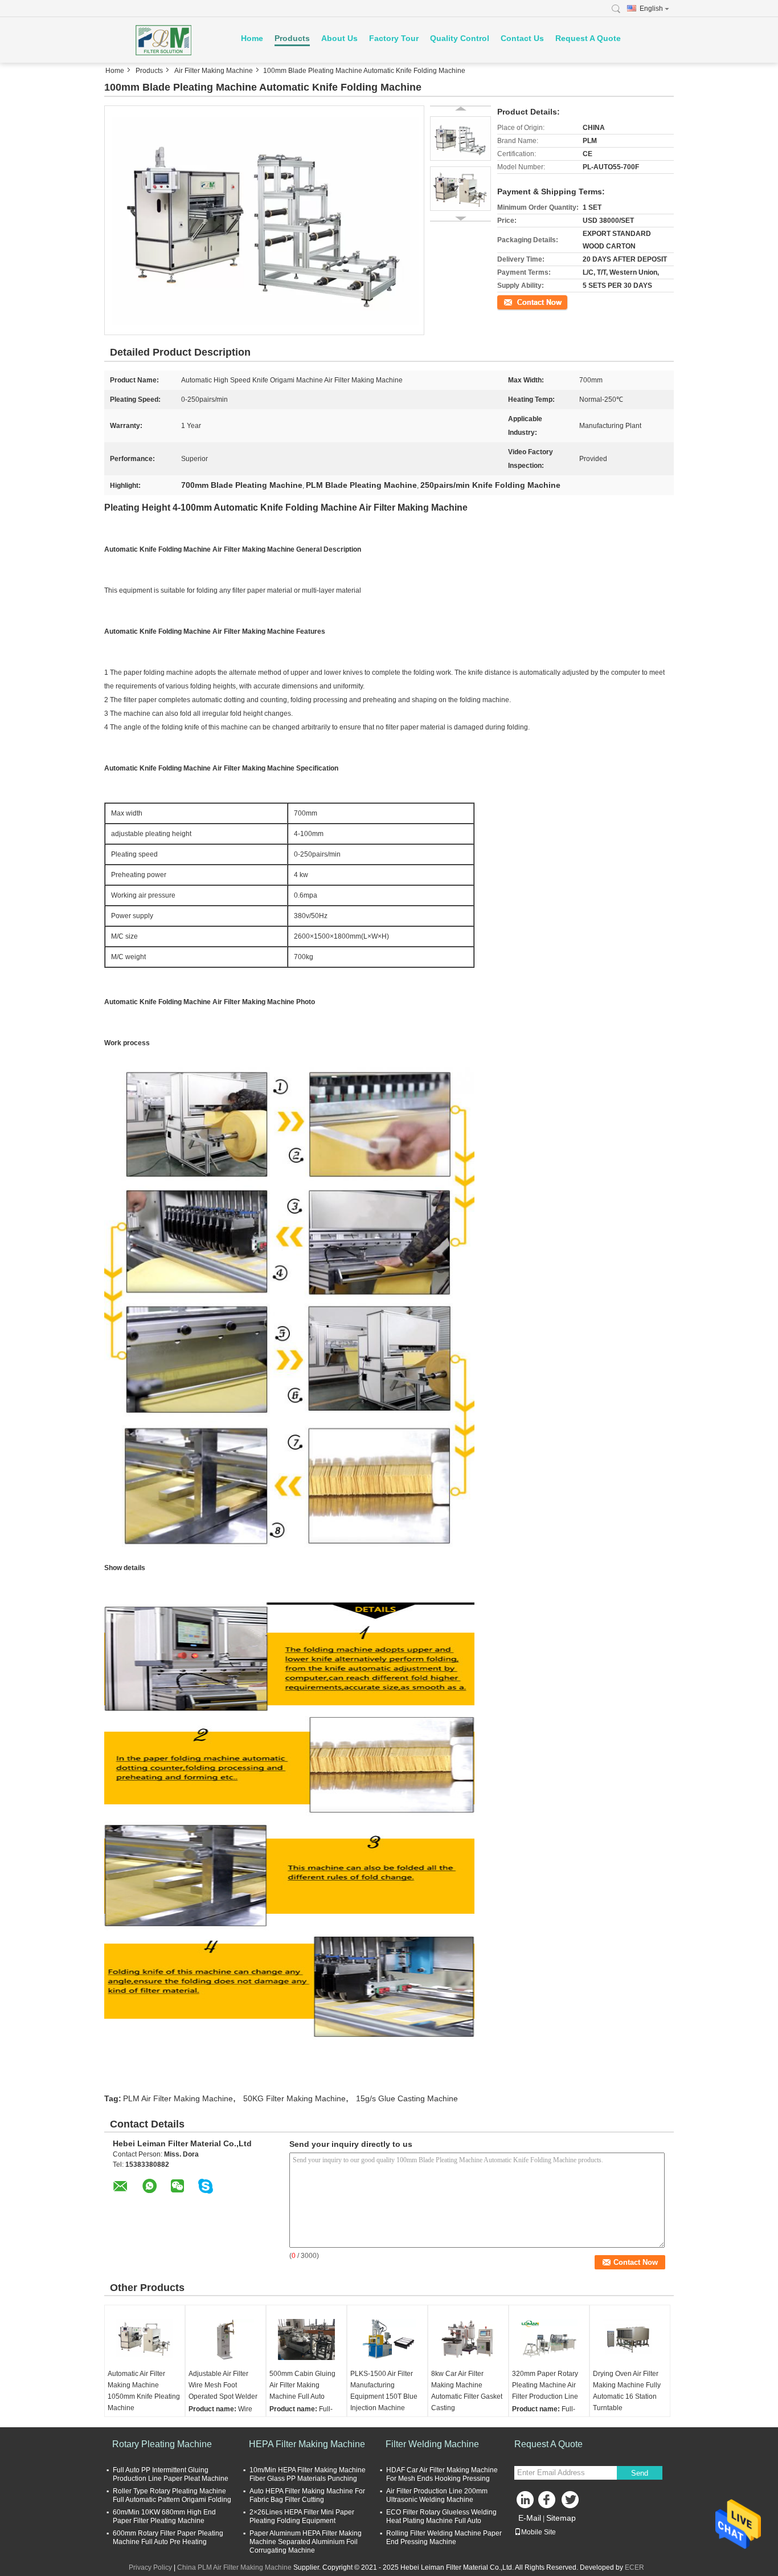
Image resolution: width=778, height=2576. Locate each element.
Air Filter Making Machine (214, 71)
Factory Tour (394, 38)
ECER (634, 2567)
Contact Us (522, 38)
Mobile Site (539, 2532)
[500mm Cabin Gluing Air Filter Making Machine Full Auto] (306, 2339)
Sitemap (561, 2518)
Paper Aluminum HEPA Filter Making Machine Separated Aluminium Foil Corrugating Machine (306, 2542)
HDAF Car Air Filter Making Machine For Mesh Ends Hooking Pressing (442, 2474)
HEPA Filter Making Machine (307, 2444)
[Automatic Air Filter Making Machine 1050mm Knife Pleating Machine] (145, 2339)
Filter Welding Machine (432, 2444)
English (651, 9)
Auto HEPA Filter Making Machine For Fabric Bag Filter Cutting (307, 2495)
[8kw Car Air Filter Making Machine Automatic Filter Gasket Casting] (468, 2339)
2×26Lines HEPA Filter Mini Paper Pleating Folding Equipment (302, 2516)
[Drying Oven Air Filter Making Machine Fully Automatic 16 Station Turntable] (630, 2339)
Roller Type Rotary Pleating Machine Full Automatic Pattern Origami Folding (172, 2495)
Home (252, 38)
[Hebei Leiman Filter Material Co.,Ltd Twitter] (571, 2502)
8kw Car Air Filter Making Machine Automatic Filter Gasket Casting (467, 2391)
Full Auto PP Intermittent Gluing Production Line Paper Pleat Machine (171, 2474)
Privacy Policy (150, 2567)
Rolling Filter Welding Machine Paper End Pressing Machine (444, 2538)
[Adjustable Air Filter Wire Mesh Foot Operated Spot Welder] (226, 2339)
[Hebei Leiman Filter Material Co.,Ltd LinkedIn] (526, 2502)
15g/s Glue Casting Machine (407, 2098)
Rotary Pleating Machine (162, 2444)
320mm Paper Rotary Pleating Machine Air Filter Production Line (545, 2385)
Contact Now (517, 301)
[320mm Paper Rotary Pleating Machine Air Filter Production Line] (549, 2339)
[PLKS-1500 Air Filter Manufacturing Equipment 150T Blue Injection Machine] (387, 2339)
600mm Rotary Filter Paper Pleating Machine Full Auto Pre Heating (168, 2538)
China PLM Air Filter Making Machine (234, 2567)
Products (292, 38)
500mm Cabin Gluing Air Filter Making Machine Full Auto (302, 2385)
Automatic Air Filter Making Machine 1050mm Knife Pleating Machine (144, 2391)
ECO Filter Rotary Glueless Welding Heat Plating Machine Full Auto (441, 2516)
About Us (339, 38)
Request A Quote (588, 38)
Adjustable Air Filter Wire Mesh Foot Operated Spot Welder (223, 2385)
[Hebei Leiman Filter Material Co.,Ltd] (167, 40)
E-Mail (530, 2518)
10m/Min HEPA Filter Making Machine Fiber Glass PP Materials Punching (308, 2474)
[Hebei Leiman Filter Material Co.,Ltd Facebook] (548, 2502)
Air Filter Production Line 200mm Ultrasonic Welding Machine (437, 2495)
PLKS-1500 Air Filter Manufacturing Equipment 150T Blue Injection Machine (384, 2391)
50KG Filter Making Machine (294, 2098)
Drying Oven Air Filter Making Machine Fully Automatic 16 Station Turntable (627, 2391)
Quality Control (460, 38)
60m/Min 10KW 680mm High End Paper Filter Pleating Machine (164, 2516)
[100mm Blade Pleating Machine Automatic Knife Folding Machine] (264, 220)
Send (640, 2473)
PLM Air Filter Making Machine (178, 2098)
